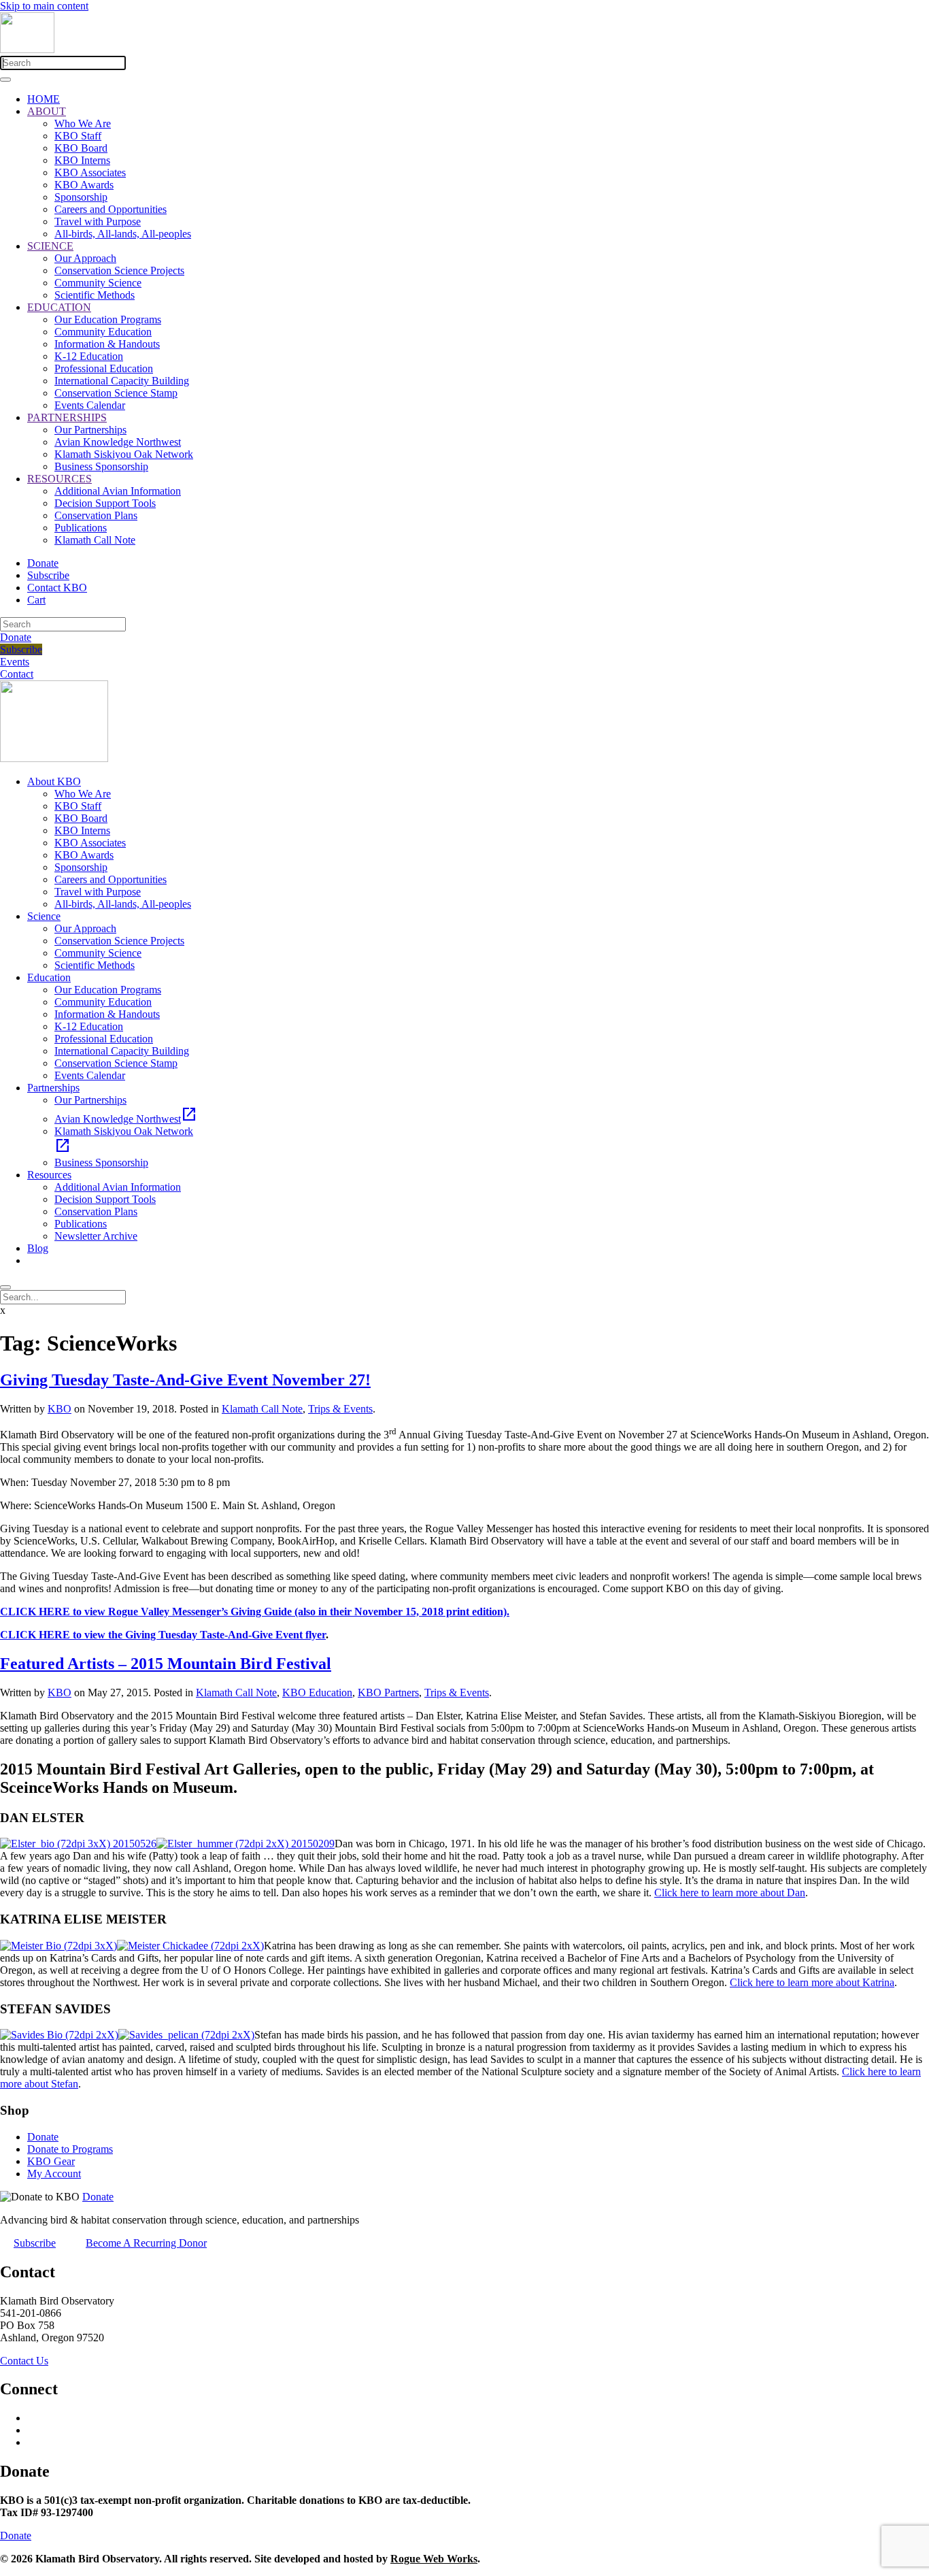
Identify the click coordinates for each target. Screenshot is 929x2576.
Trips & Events (340, 1409)
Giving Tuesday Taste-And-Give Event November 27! (185, 1380)
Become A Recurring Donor (146, 2243)
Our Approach (85, 258)
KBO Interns (82, 160)
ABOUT (47, 111)
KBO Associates (90, 172)
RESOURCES (60, 479)
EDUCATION (59, 307)
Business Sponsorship (101, 466)
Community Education (103, 332)
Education (49, 977)
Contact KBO (57, 588)
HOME (44, 99)
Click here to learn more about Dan (730, 1893)
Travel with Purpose (98, 221)
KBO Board (81, 148)
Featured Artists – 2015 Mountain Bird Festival (166, 1664)
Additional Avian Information (118, 491)
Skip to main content (44, 6)
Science (44, 916)
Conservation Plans (96, 515)
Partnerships (53, 1088)
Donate (43, 563)
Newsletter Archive (96, 1236)
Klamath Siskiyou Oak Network (124, 454)
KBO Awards (84, 185)
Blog (38, 1248)
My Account (54, 2174)
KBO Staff (78, 136)
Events (15, 662)
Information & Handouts (107, 344)
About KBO (54, 781)
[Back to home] (27, 49)
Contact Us (24, 2361)
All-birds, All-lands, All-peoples (123, 234)
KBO (60, 1409)
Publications (81, 528)
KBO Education (317, 1692)
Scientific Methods (95, 295)
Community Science (98, 283)
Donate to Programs (70, 2149)
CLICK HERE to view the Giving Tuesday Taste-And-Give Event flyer (163, 1635)
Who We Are (83, 123)
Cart (36, 600)
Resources (49, 1175)
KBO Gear (51, 2161)
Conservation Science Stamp (116, 393)
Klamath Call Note (95, 540)
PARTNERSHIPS (67, 417)
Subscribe (48, 575)
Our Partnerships (90, 430)
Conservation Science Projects (119, 270)
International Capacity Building (122, 381)
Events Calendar (90, 405)
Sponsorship (81, 197)
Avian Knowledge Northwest (118, 442)
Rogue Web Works (434, 2559)
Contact (17, 674)
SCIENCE (50, 246)
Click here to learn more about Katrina (812, 1982)
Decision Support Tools (105, 503)
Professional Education (104, 368)
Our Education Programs (108, 319)
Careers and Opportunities (111, 209)
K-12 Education (89, 356)
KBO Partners (388, 1692)
